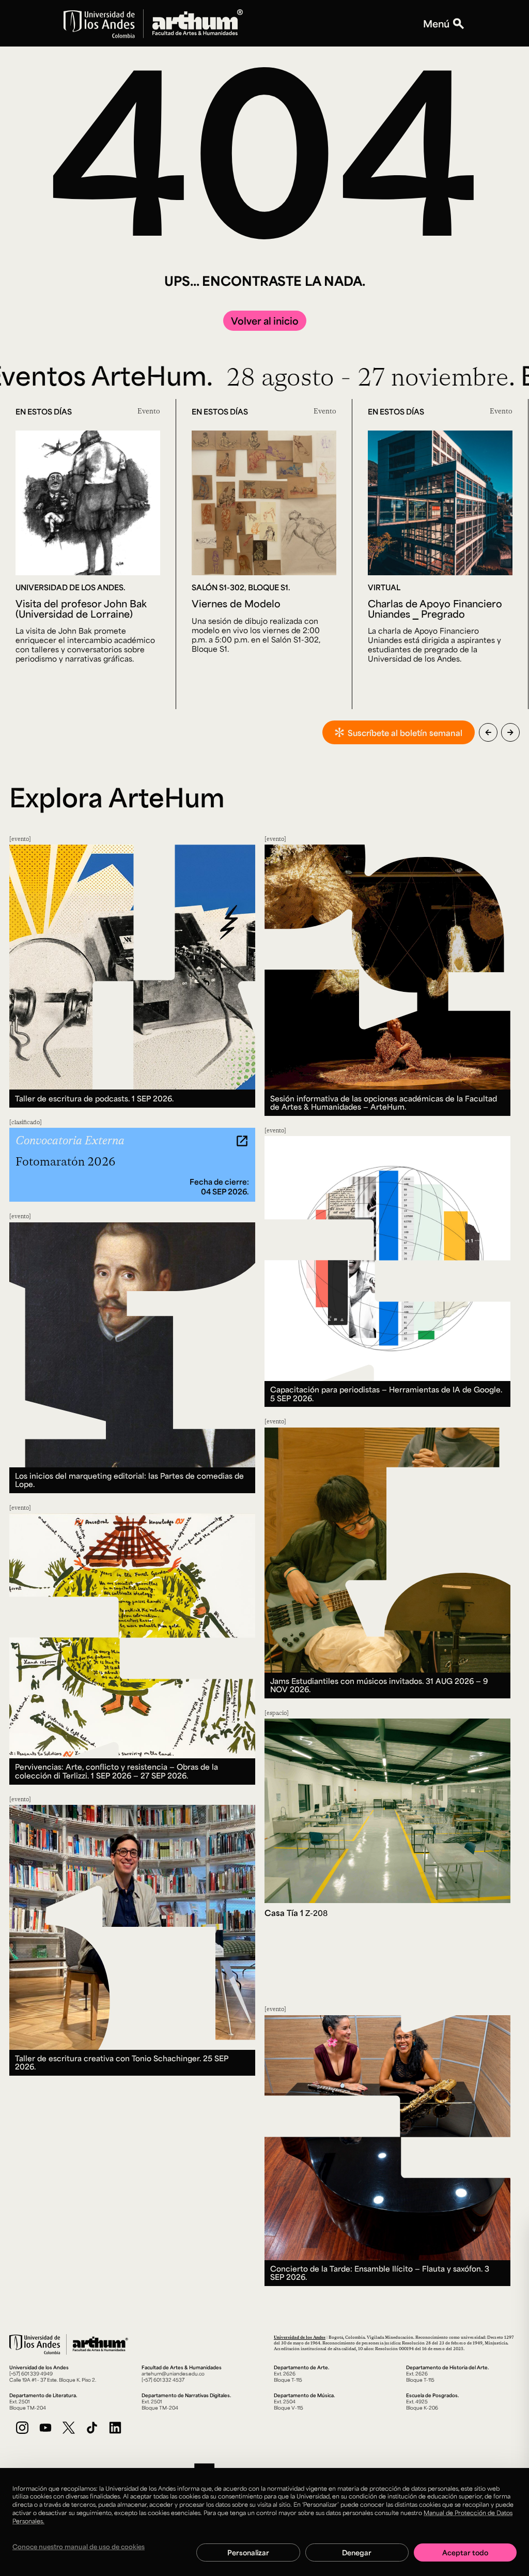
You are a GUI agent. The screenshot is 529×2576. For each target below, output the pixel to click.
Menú (436, 23)
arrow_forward (510, 732)
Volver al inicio (265, 320)
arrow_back (488, 732)
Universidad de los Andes (300, 2337)
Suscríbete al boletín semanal (405, 733)
